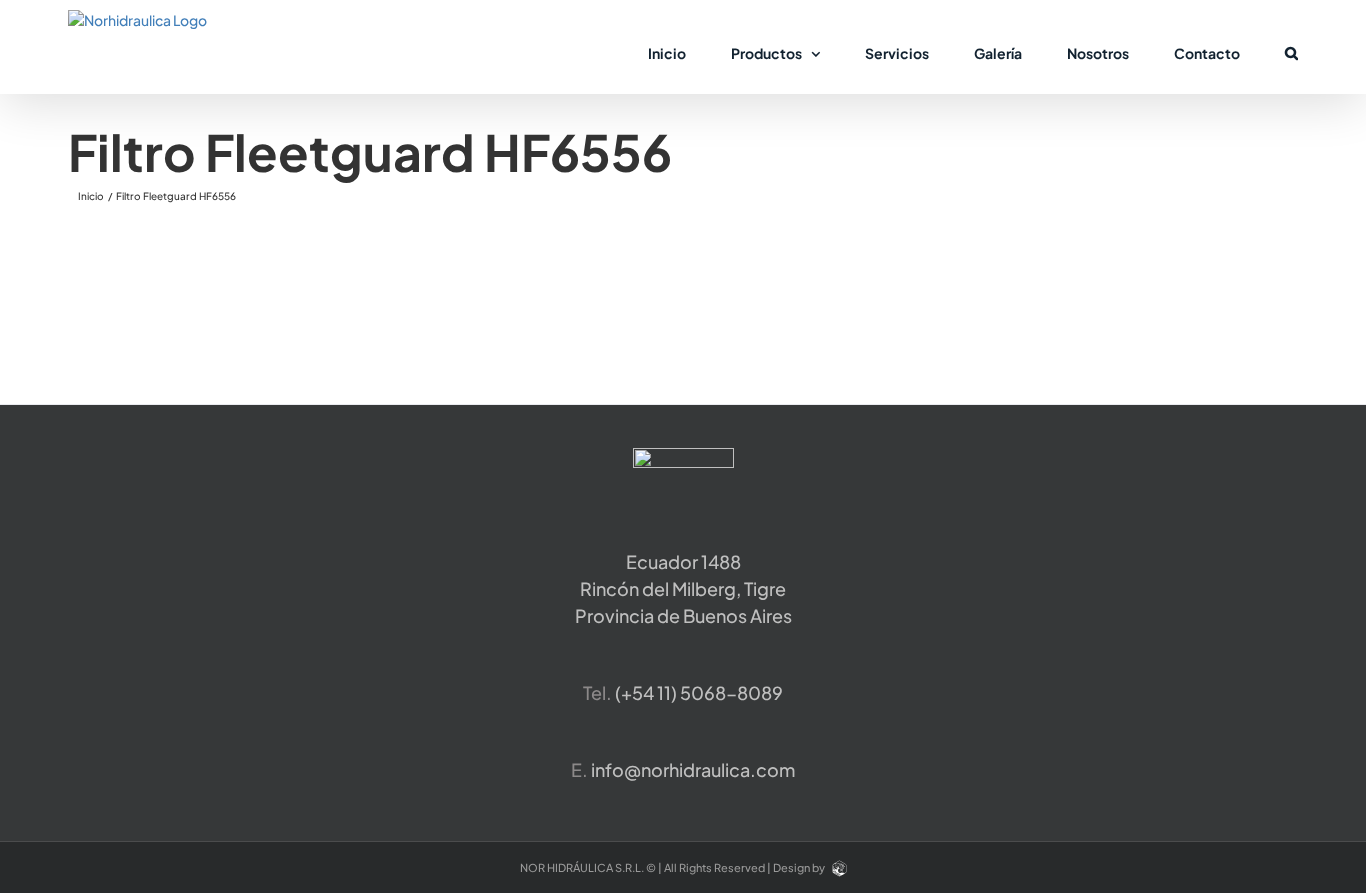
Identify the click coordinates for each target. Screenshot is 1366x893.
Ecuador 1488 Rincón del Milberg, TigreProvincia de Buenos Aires (683, 588)
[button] (1291, 52)
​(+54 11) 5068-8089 (699, 692)
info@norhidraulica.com (693, 769)
